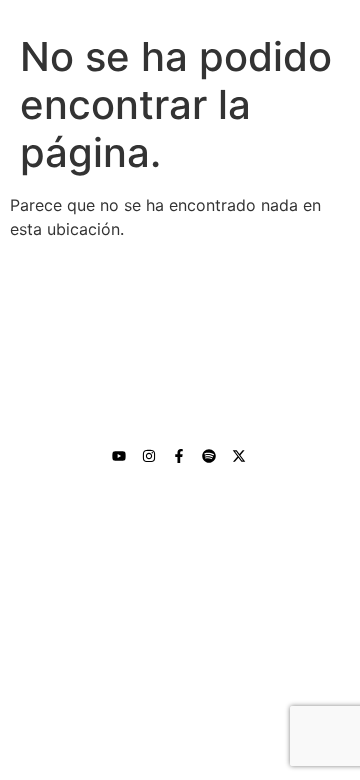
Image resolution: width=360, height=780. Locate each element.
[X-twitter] (239, 456)
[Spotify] (209, 456)
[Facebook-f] (179, 456)
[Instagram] (149, 456)
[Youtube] (119, 456)
